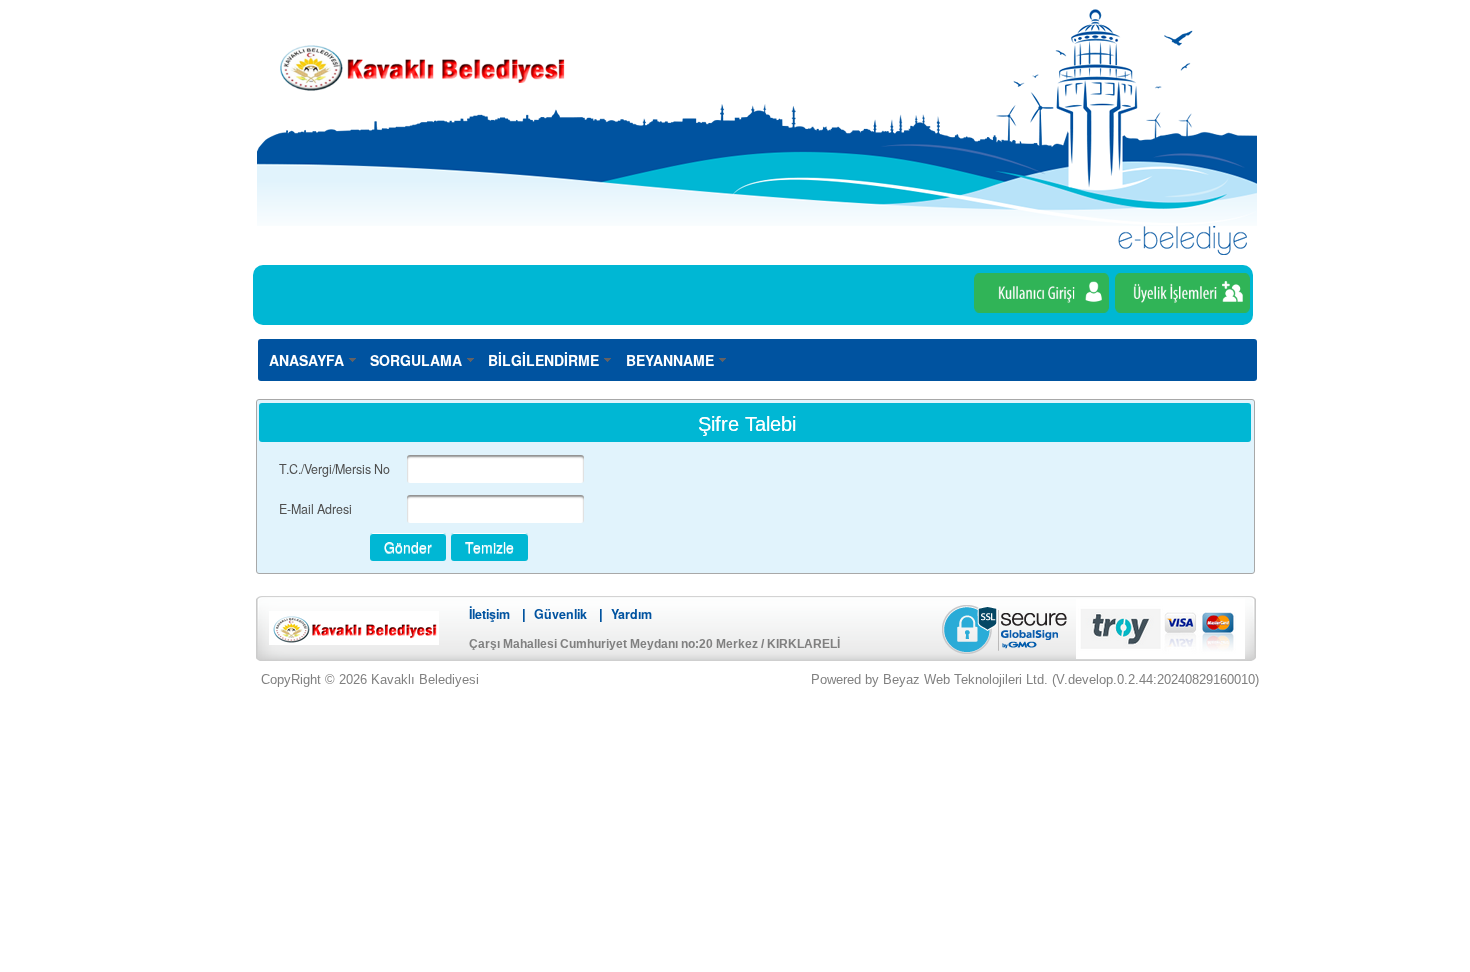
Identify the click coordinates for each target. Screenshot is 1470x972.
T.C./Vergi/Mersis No (334, 469)
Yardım (631, 614)
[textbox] (495, 469)
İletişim (489, 614)
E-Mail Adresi (315, 509)
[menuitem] (313, 359)
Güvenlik (560, 614)
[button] (408, 547)
